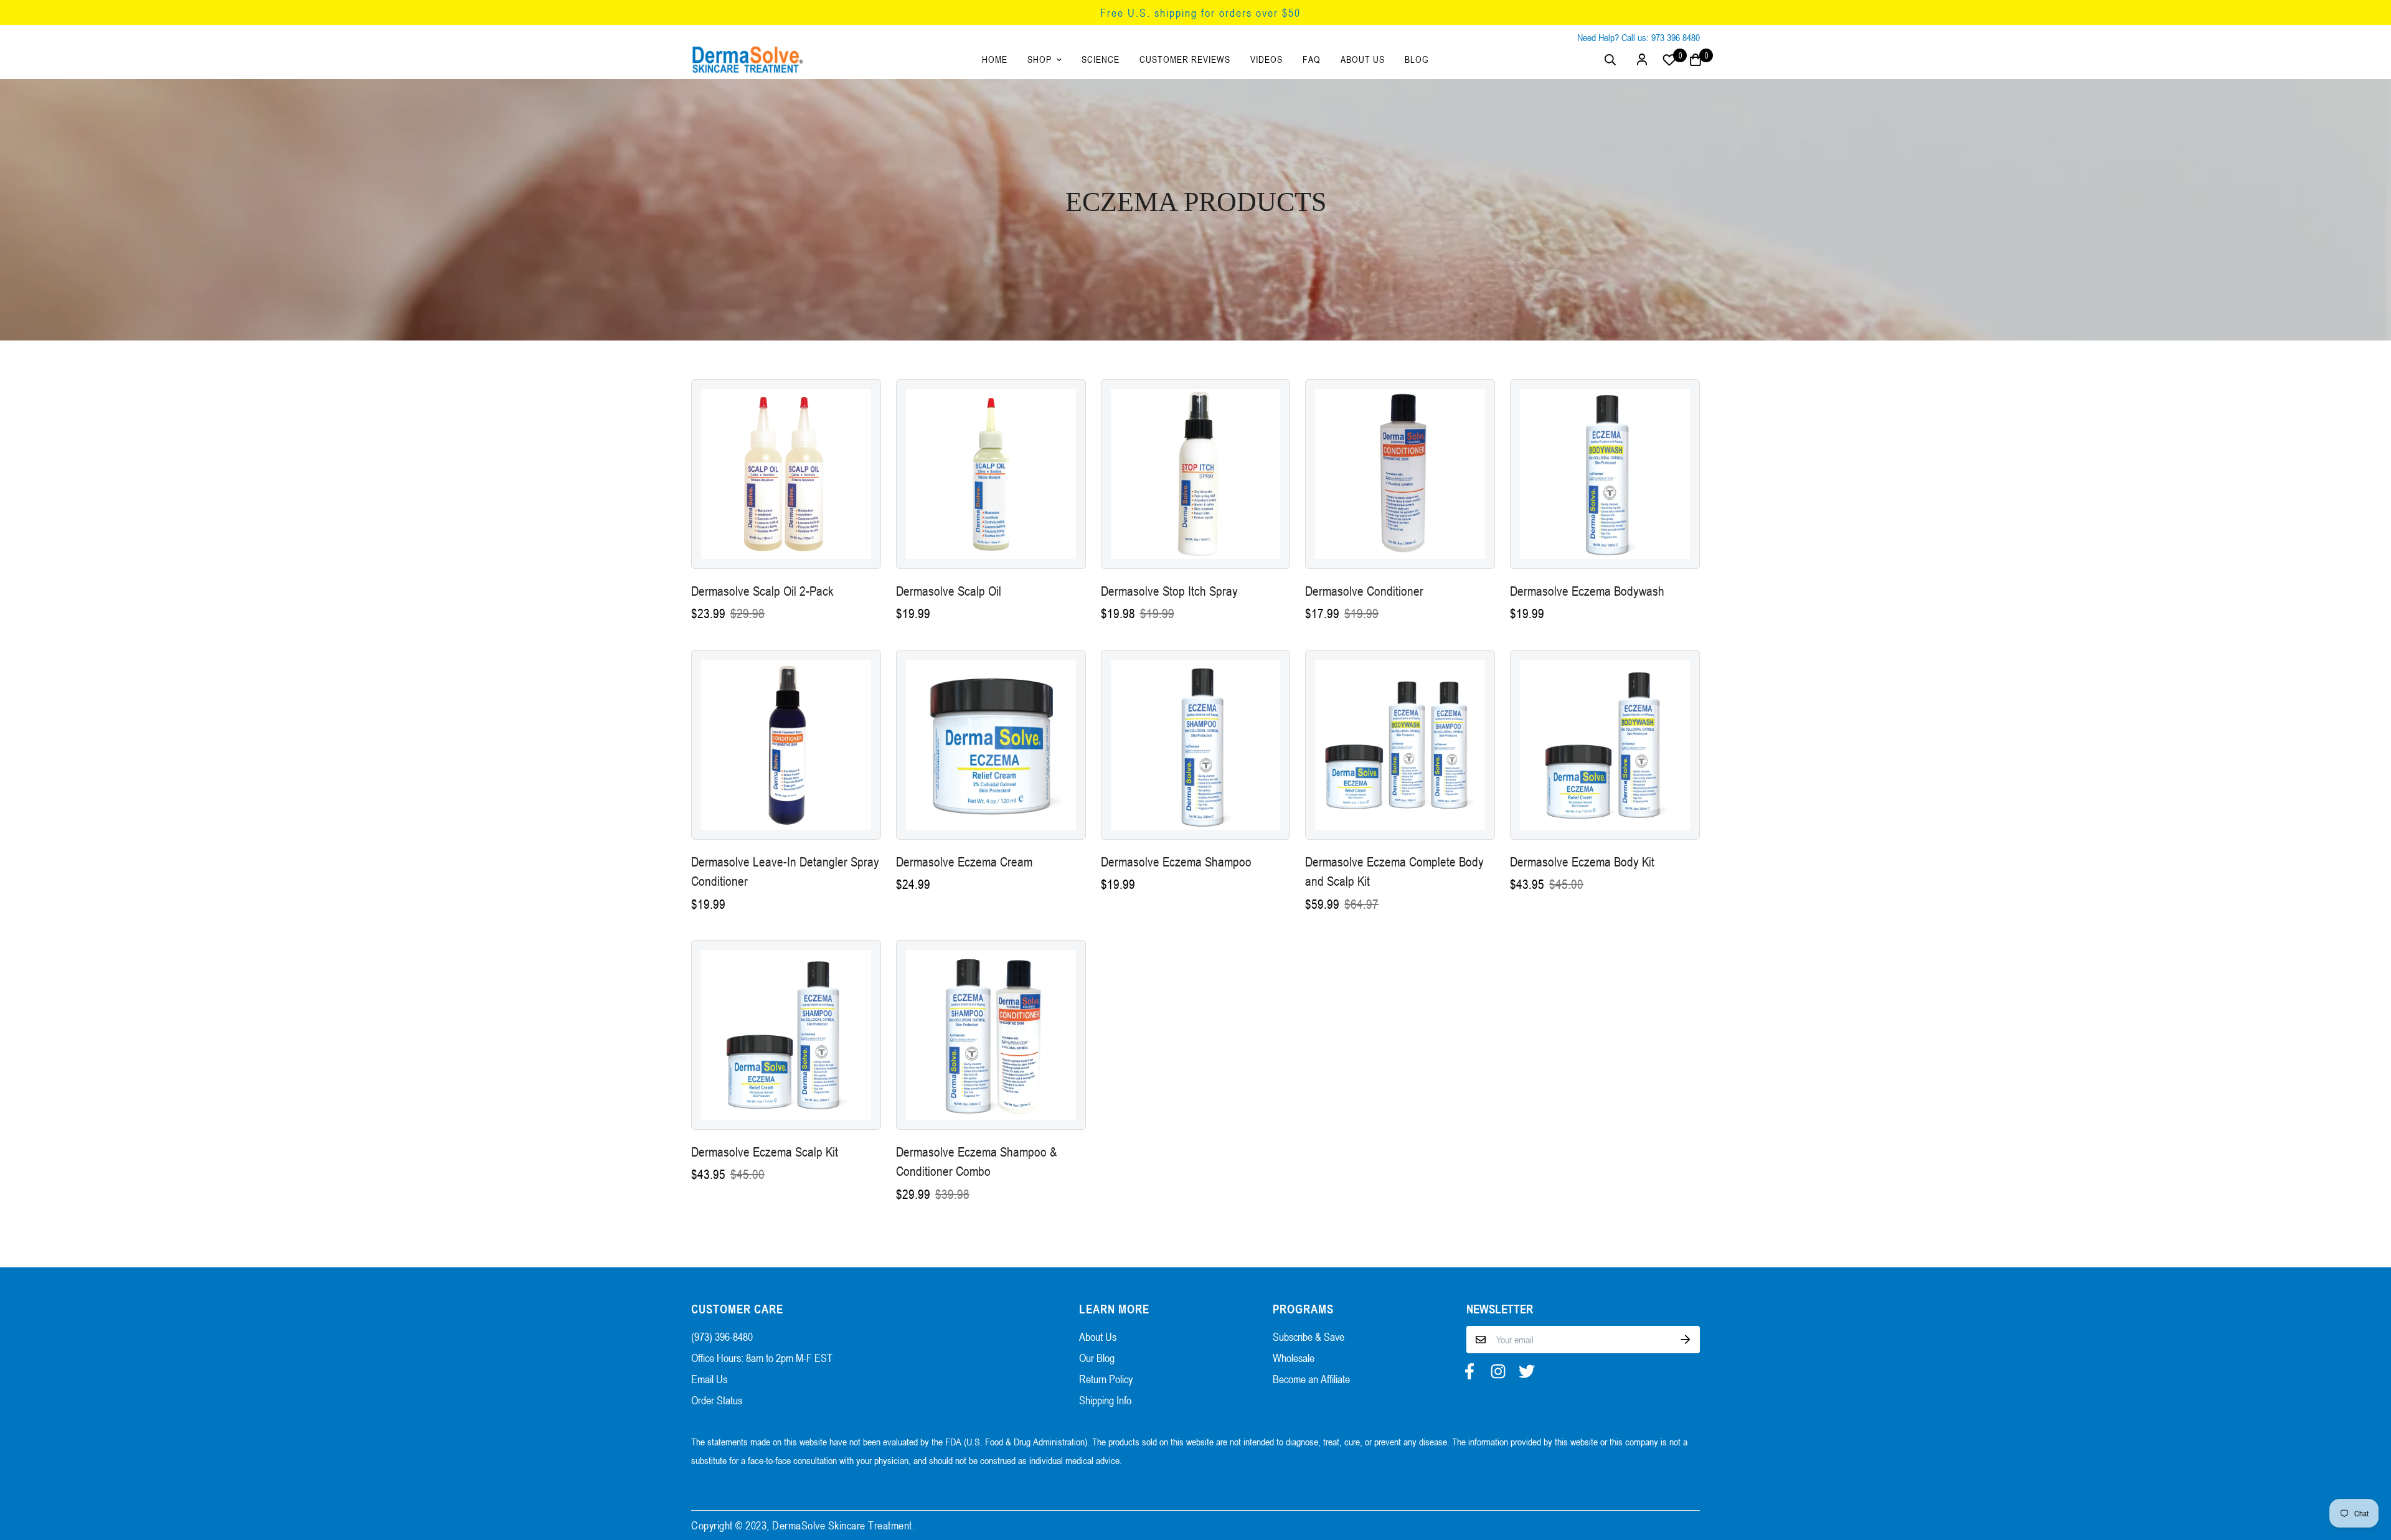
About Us (1363, 59)
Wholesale (1294, 1358)
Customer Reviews (1185, 59)
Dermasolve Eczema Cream (964, 862)
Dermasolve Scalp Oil (949, 591)
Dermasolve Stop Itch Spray (1169, 591)
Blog (1417, 59)
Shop (1040, 59)
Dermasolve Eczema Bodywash (1587, 591)
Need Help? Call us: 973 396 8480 (1639, 37)
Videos (1266, 59)
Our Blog (1097, 1358)
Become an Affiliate (1311, 1379)
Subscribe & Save (1309, 1336)
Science (1101, 59)
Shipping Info (1105, 1400)
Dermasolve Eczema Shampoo (1176, 862)
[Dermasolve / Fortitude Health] (747, 59)
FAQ (1312, 59)
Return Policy (1106, 1379)
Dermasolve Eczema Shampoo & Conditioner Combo (976, 1162)
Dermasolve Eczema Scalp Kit (765, 1152)
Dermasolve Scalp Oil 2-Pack (762, 591)
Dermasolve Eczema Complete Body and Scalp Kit (1394, 872)
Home (995, 59)
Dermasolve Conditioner (1364, 591)
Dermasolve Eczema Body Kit (1582, 862)
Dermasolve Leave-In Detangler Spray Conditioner (785, 872)
